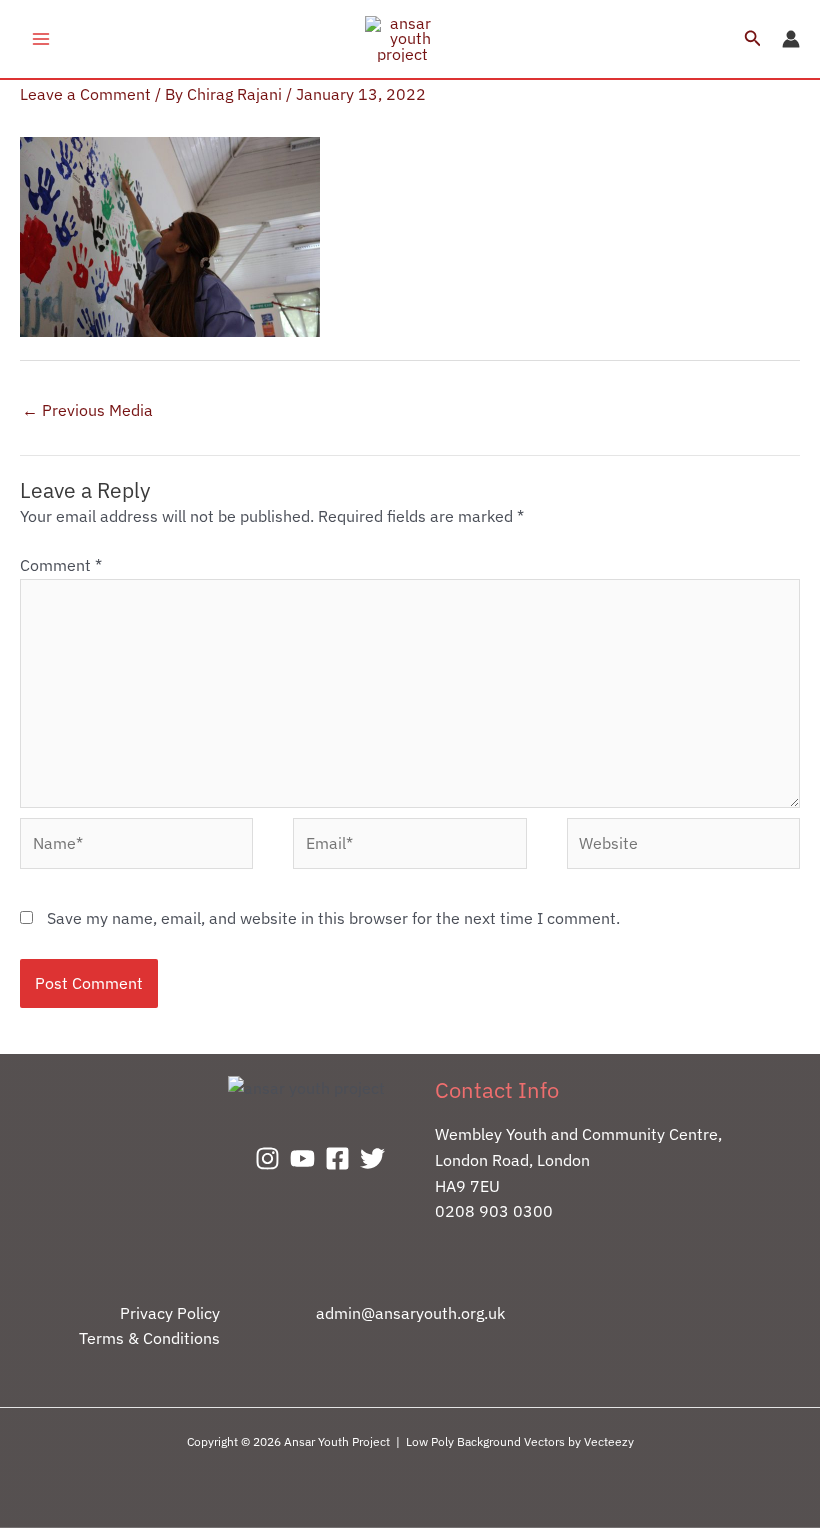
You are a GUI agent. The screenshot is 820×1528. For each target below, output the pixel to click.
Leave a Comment (85, 94)
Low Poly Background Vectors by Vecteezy (520, 1441)
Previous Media (87, 410)
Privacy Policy (170, 1313)
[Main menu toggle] (41, 39)
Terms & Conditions (149, 1338)
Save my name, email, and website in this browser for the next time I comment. (333, 918)
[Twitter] (372, 1158)
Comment (61, 565)
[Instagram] (267, 1158)
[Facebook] (337, 1158)
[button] (753, 39)
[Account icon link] (791, 39)
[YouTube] (302, 1158)
